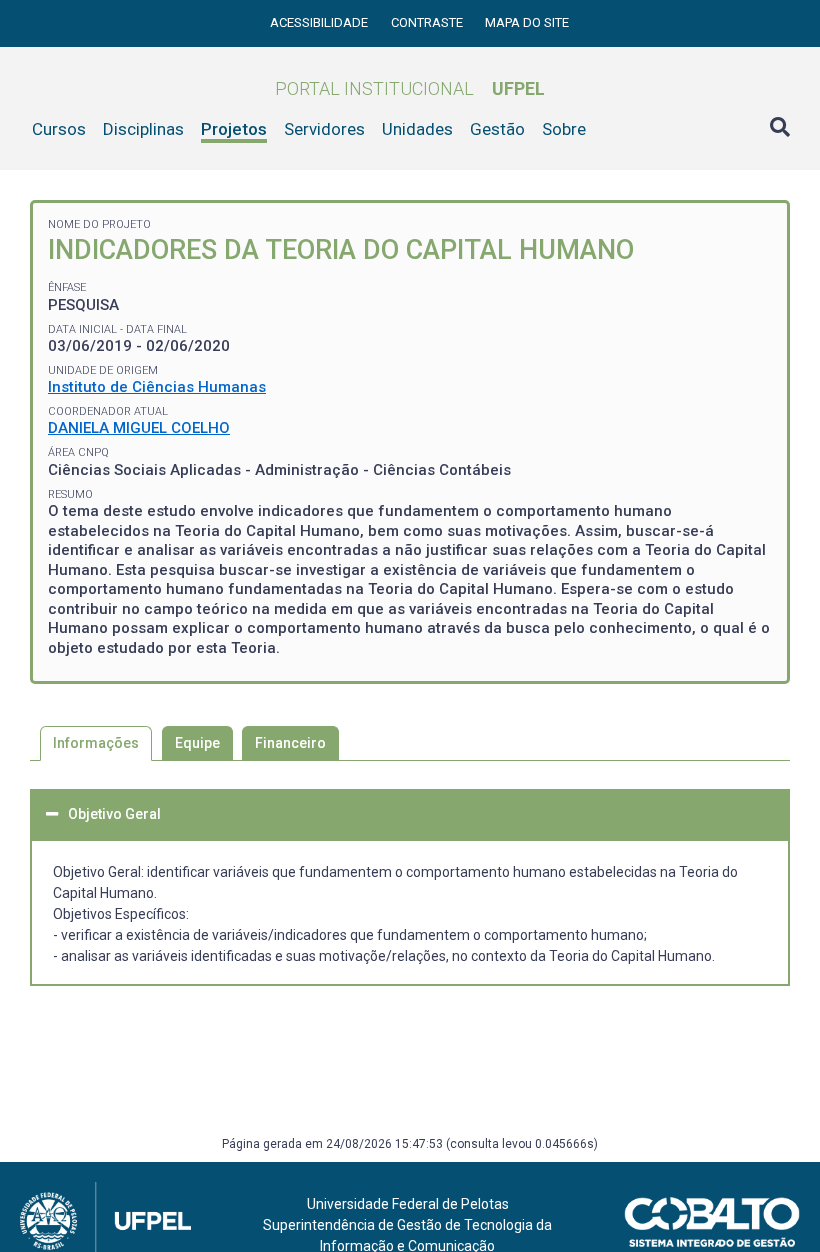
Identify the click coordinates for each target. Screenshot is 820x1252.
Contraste (428, 22)
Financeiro (290, 743)
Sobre (564, 129)
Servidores (324, 129)
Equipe (197, 743)
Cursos (59, 129)
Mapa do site (527, 22)
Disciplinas (143, 129)
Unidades (417, 129)
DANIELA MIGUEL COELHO (139, 428)
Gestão (497, 129)
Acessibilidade (320, 22)
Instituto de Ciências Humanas (157, 387)
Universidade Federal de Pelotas (408, 1204)
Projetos (234, 129)
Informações (96, 743)
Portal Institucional (410, 88)
